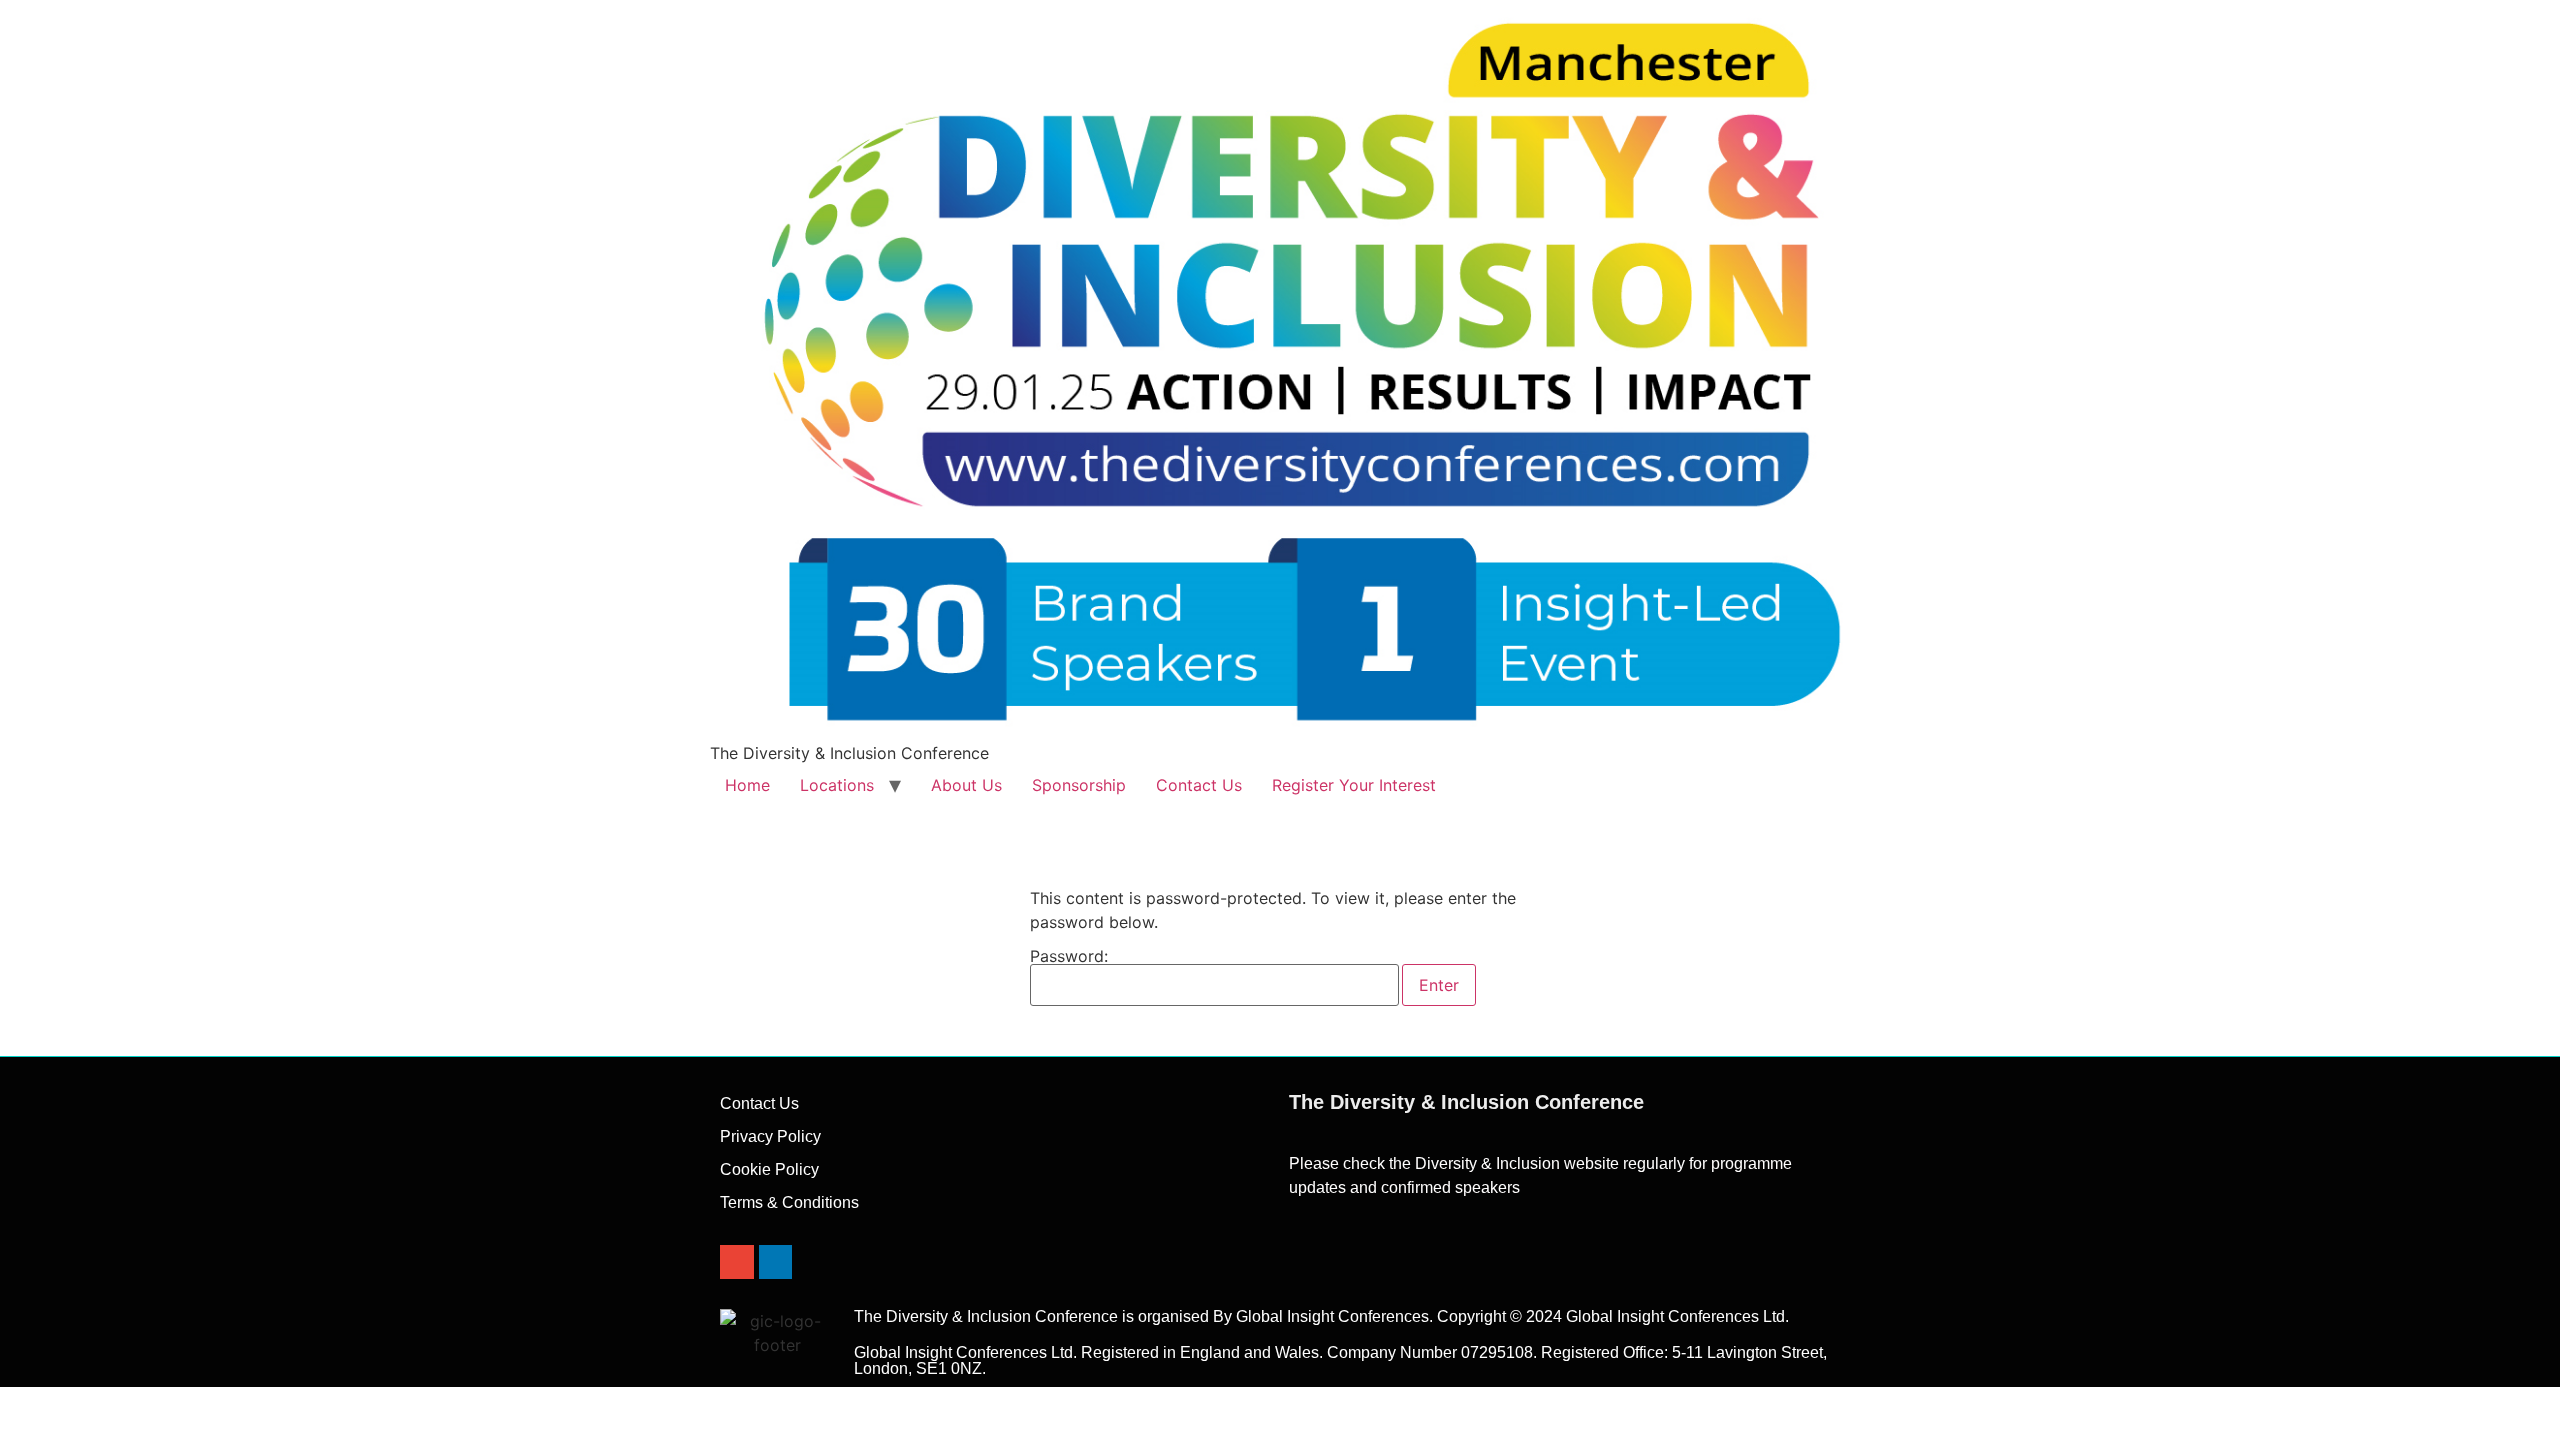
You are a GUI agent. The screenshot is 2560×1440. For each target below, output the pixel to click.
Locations (837, 785)
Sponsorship (1079, 785)
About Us (966, 785)
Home (747, 785)
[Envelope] (737, 1262)
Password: (1069, 957)
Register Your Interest (1354, 785)
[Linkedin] (776, 1262)
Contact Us (1199, 785)
